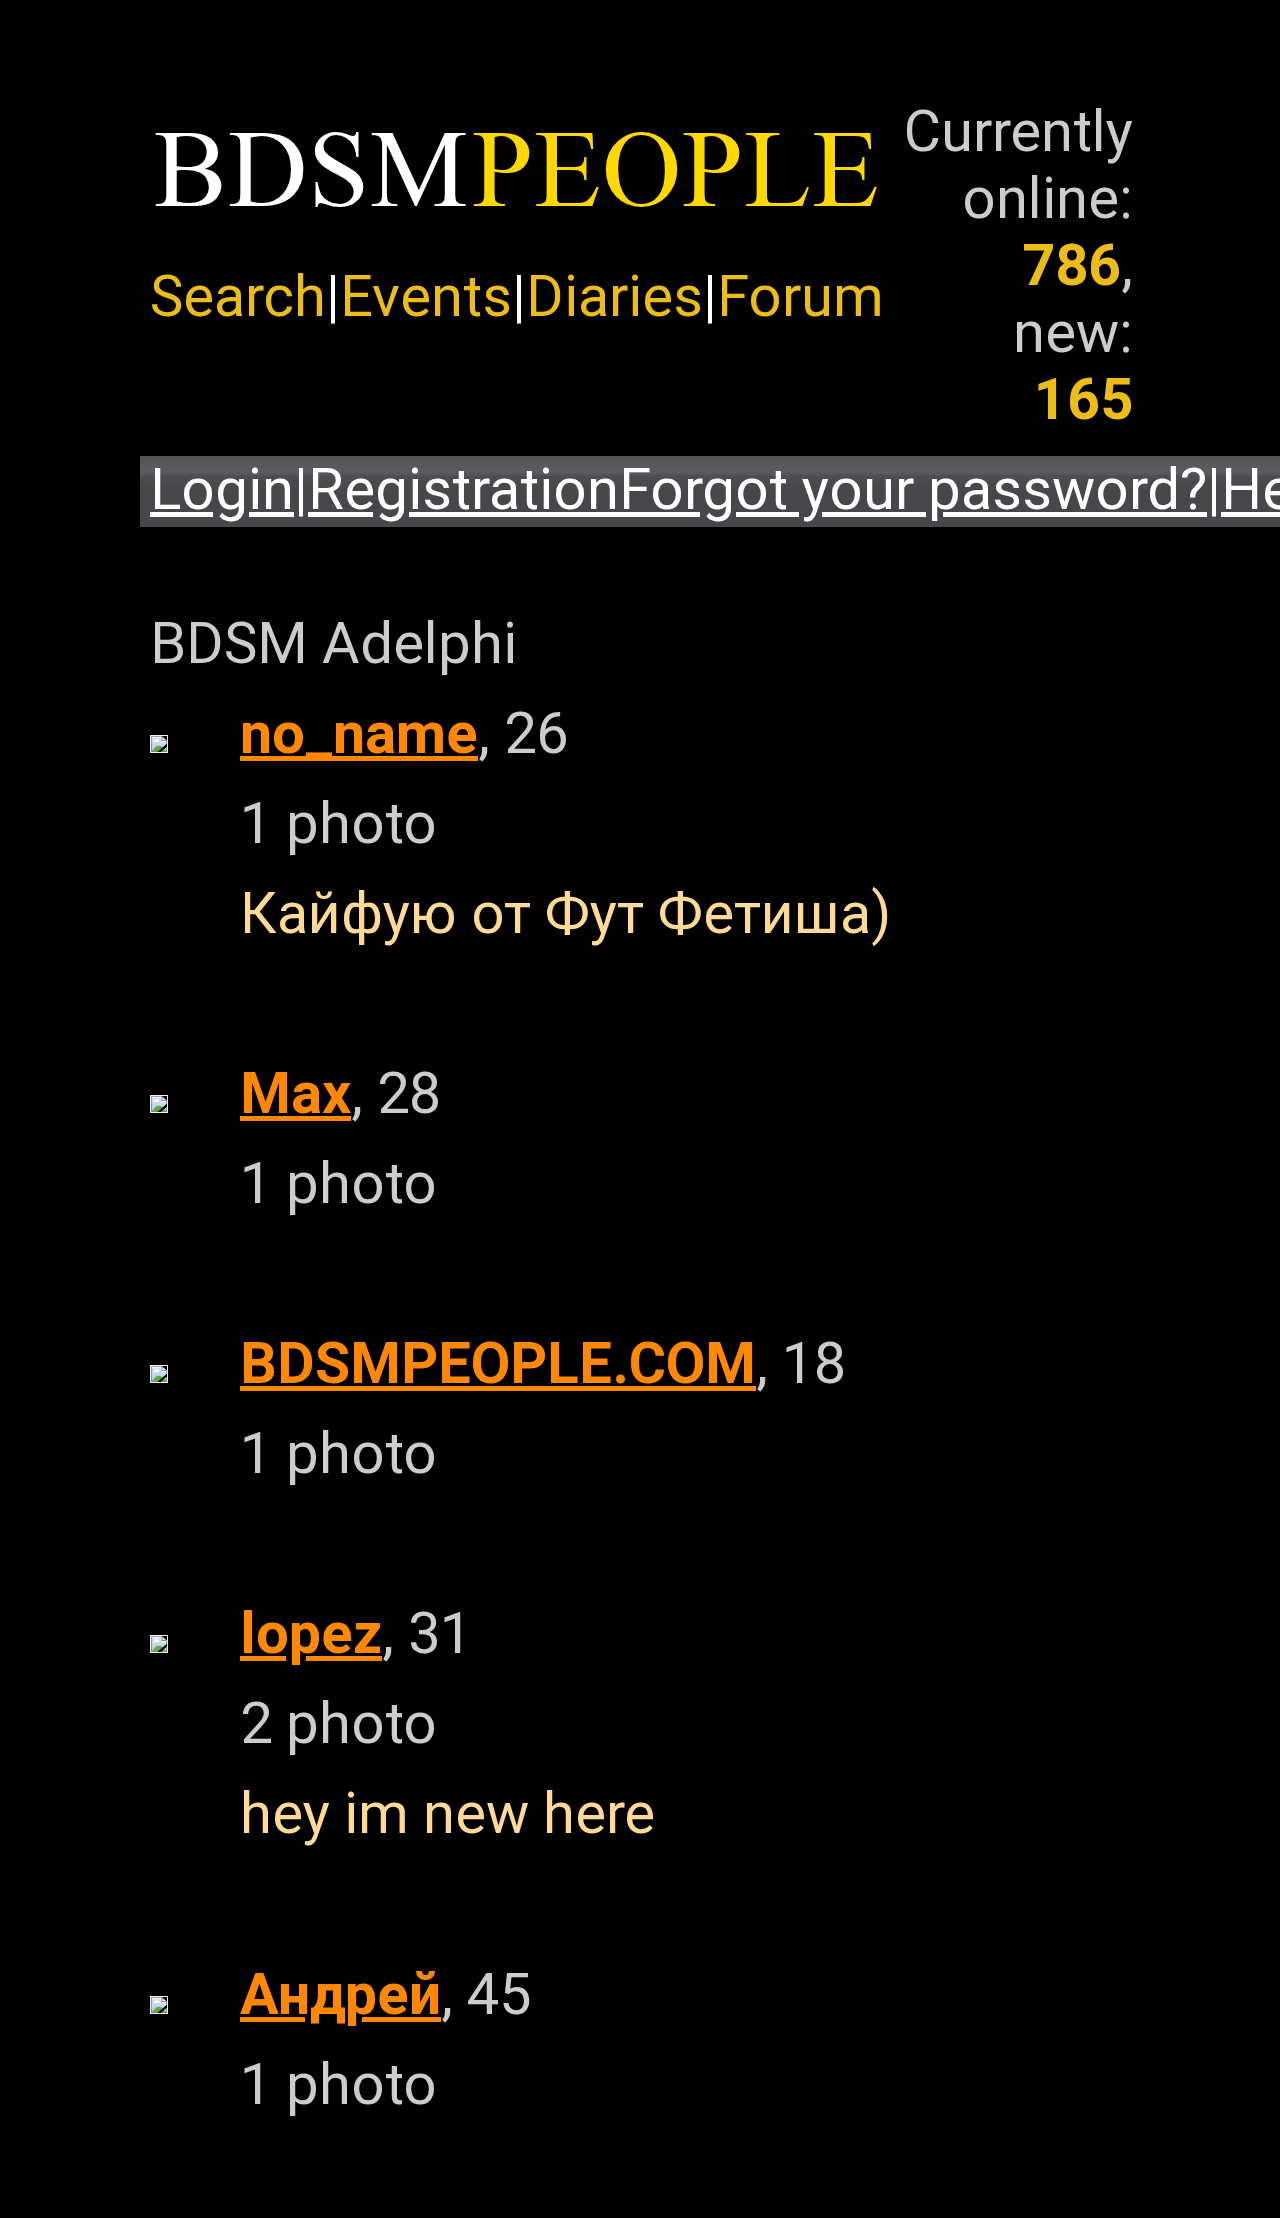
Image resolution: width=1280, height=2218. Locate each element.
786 (1071, 265)
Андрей (340, 1994)
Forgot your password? (913, 489)
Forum (800, 296)
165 (1083, 399)
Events (426, 296)
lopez (311, 1633)
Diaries (614, 296)
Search (238, 296)
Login (222, 489)
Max (295, 1093)
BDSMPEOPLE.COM (498, 1363)
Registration (463, 489)
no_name (359, 733)
